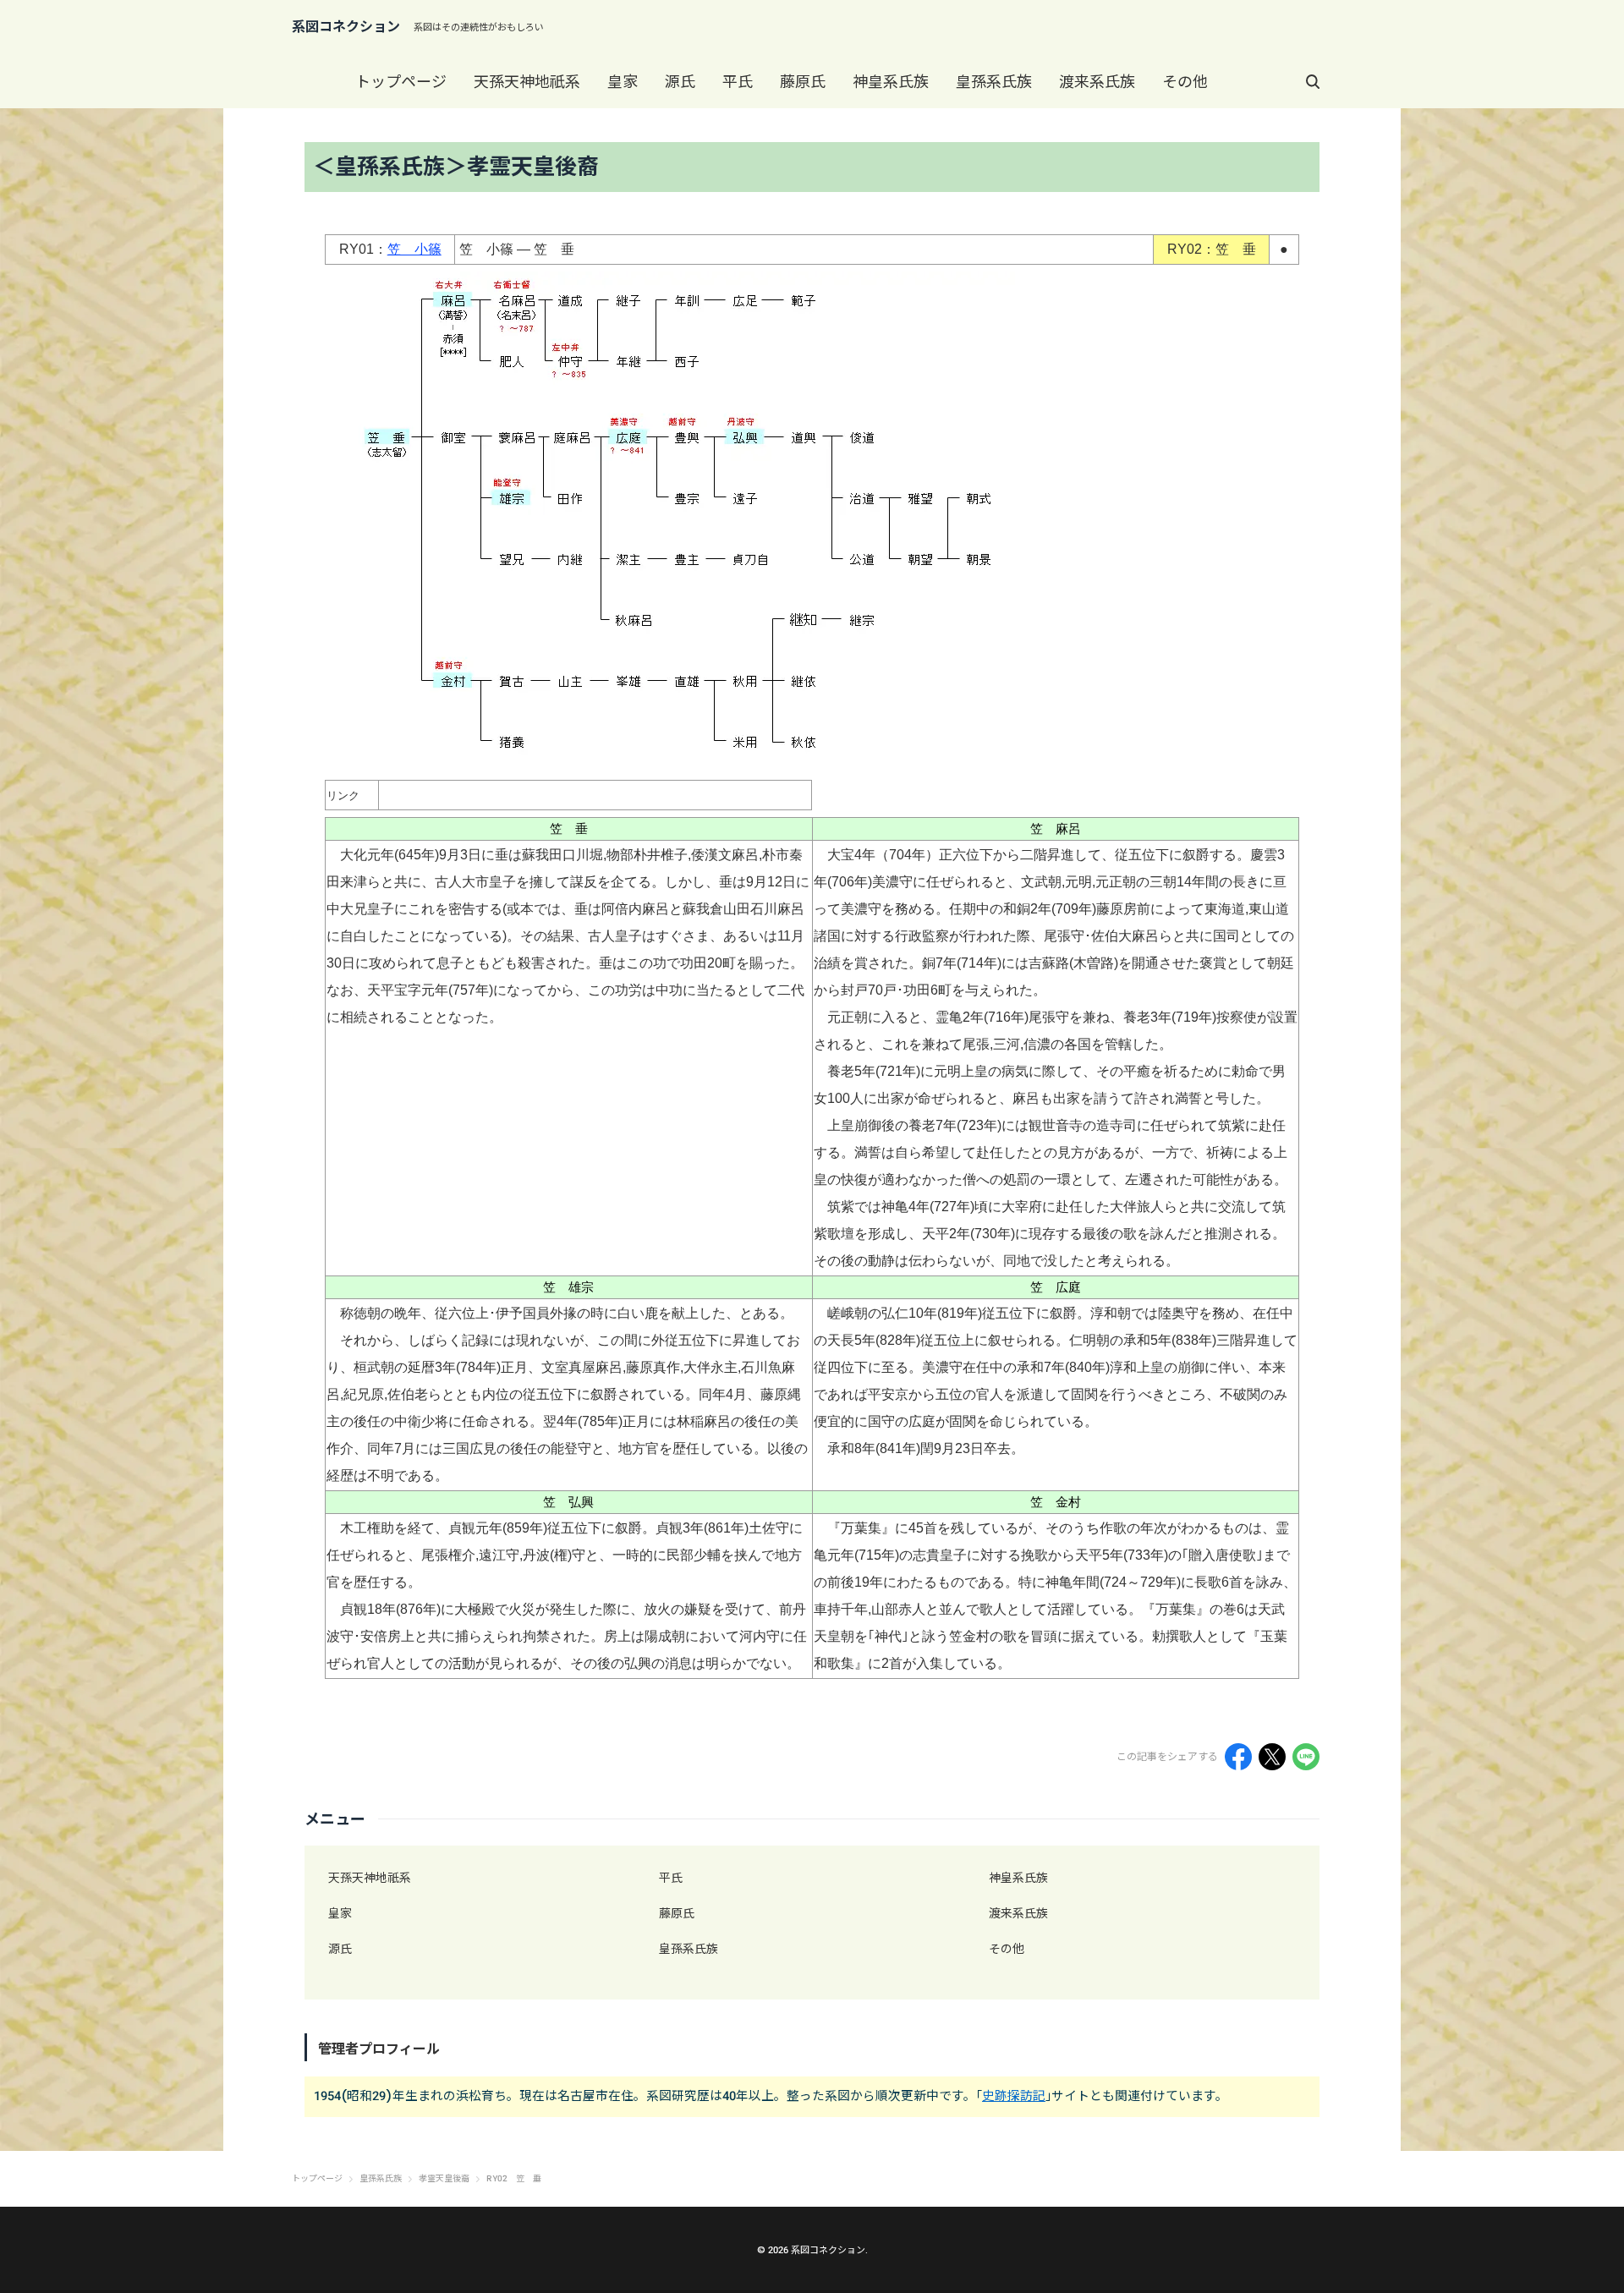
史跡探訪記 (1014, 2096)
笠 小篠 (414, 249)
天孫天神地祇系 (527, 82)
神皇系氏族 (891, 82)
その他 (1185, 82)
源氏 (680, 82)
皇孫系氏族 (994, 82)
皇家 (623, 82)
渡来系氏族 (1097, 82)
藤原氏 (803, 82)
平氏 (738, 82)
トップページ (401, 82)
